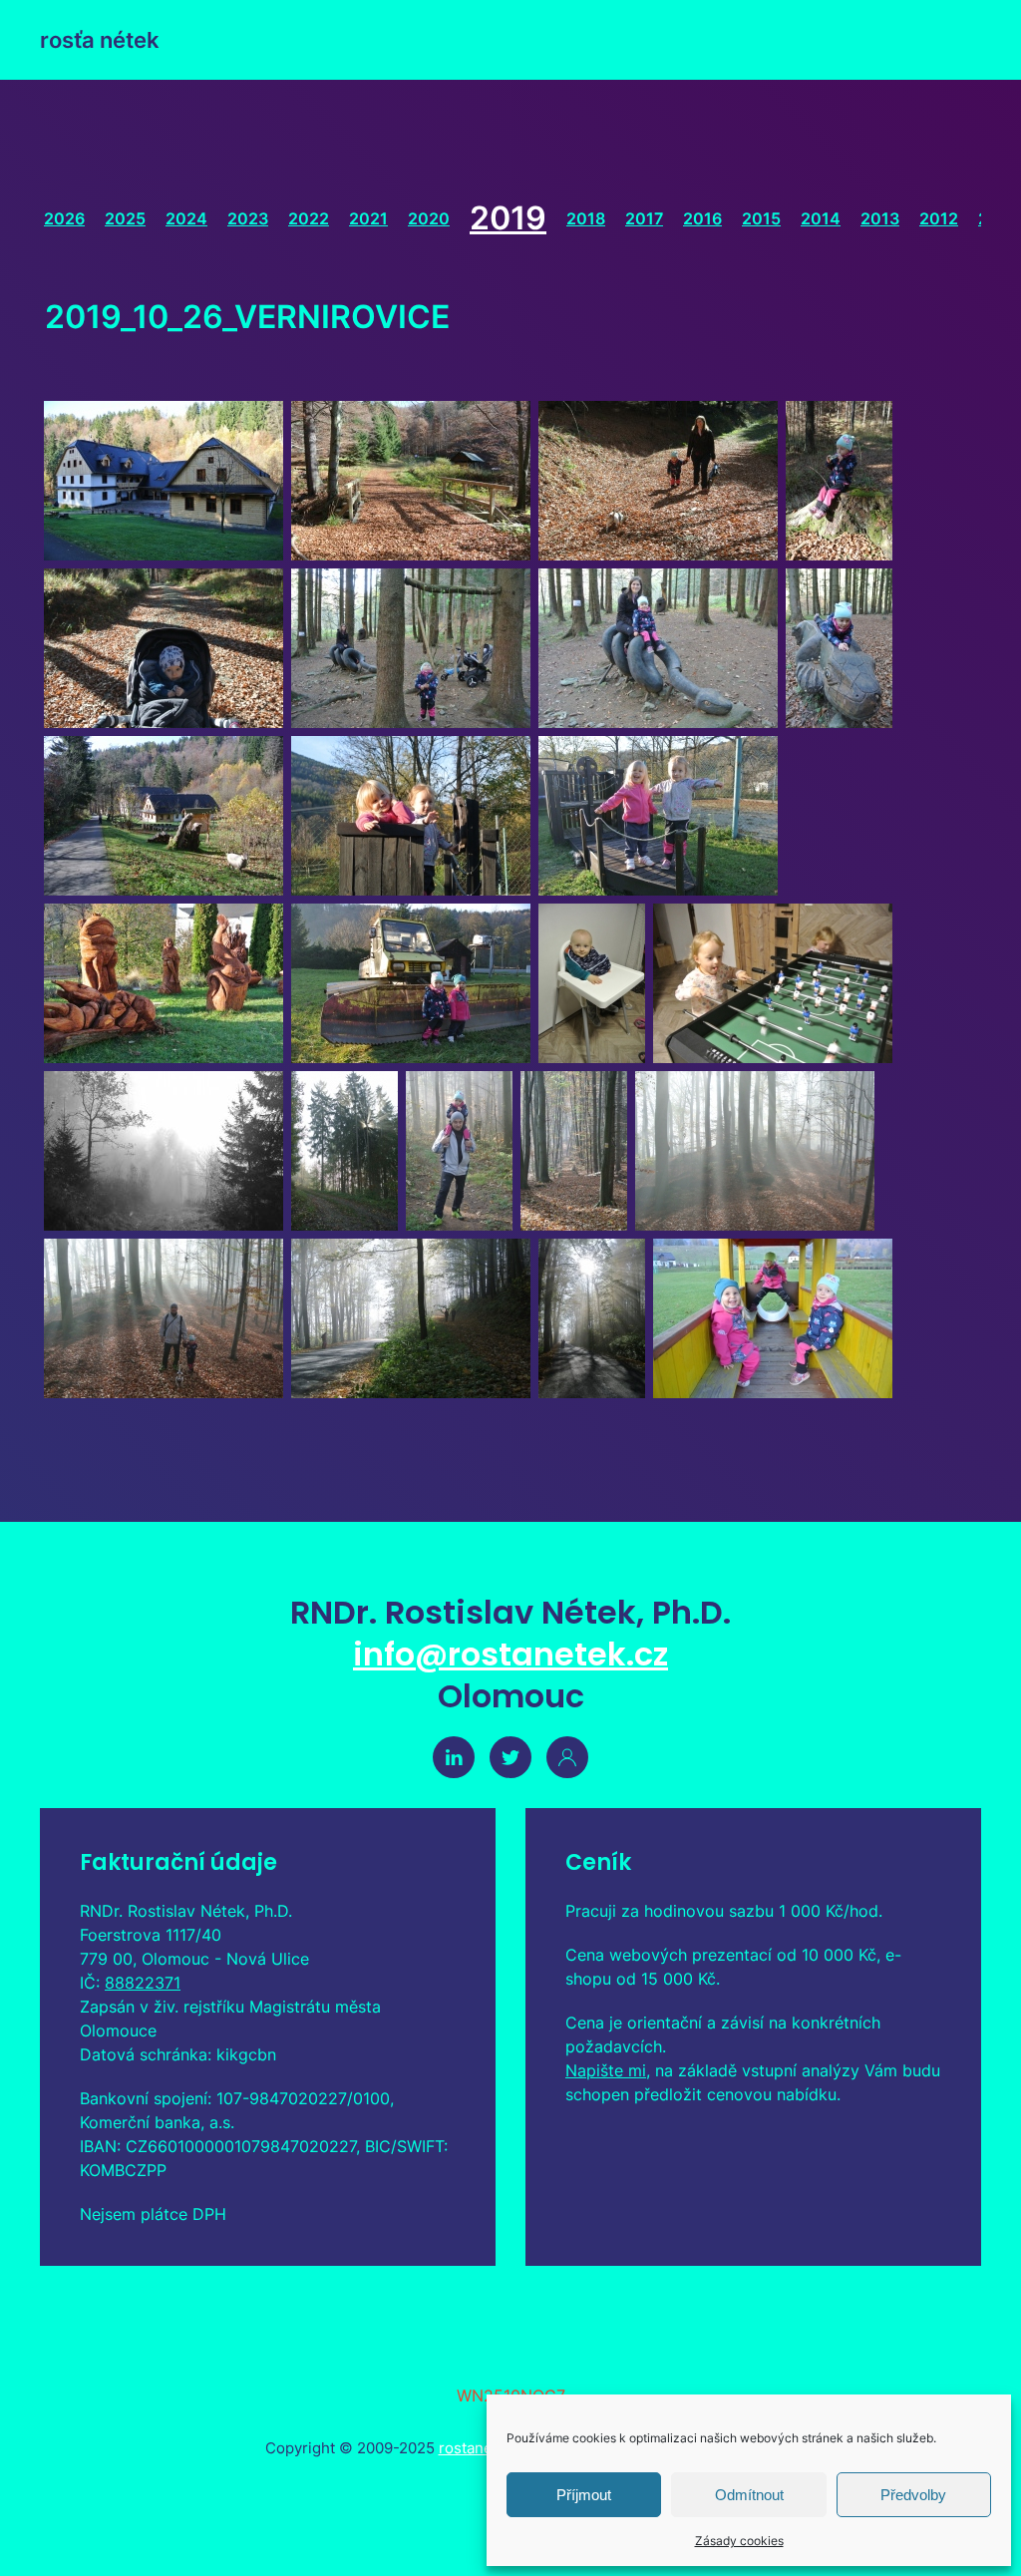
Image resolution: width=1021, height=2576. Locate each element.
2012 (939, 218)
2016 (702, 218)
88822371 (143, 1983)
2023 (248, 218)
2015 (761, 218)
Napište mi (606, 2070)
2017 (644, 218)
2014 (821, 218)
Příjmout (584, 2495)
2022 (309, 218)
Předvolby (913, 2495)
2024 (186, 218)
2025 (125, 218)
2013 (880, 218)
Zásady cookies (739, 2541)
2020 (429, 218)
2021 (368, 218)
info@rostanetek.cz (510, 1654)
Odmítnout (749, 2495)
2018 (586, 218)
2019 (508, 218)
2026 (64, 218)
